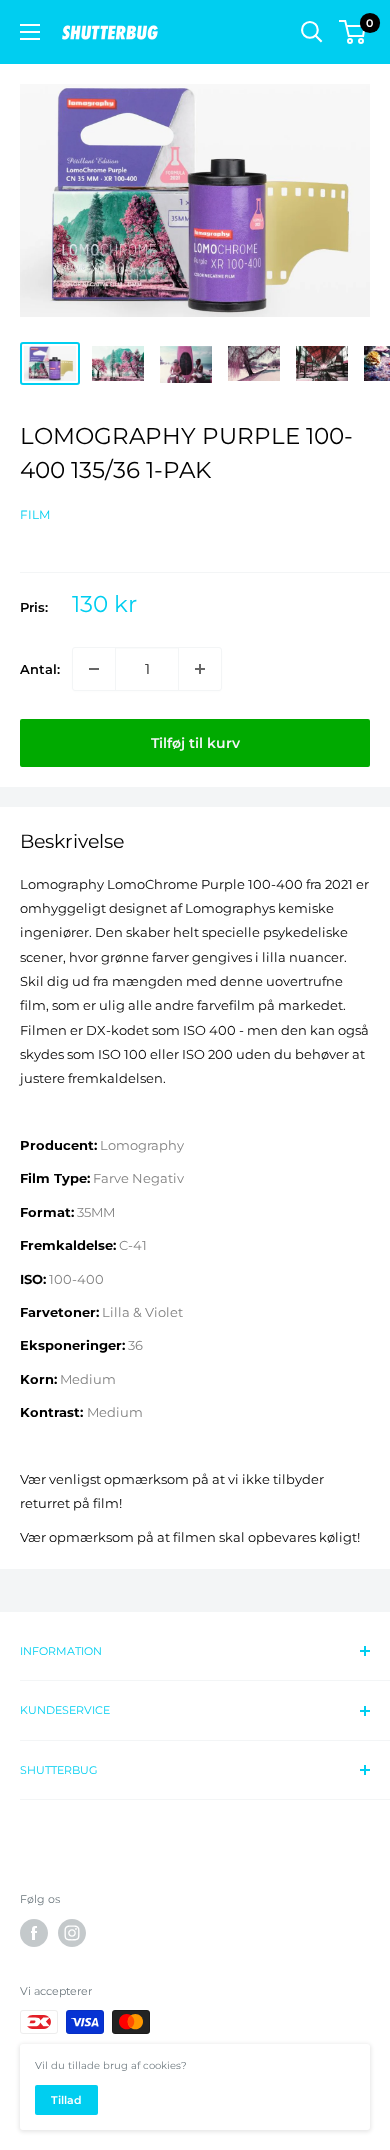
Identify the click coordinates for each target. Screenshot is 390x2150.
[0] (353, 32)
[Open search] (312, 32)
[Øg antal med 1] (200, 669)
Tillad (66, 2100)
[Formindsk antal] (94, 669)
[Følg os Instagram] (72, 1933)
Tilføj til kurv (195, 743)
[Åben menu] (30, 32)
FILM (35, 514)
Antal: (40, 669)
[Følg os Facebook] (34, 1933)
